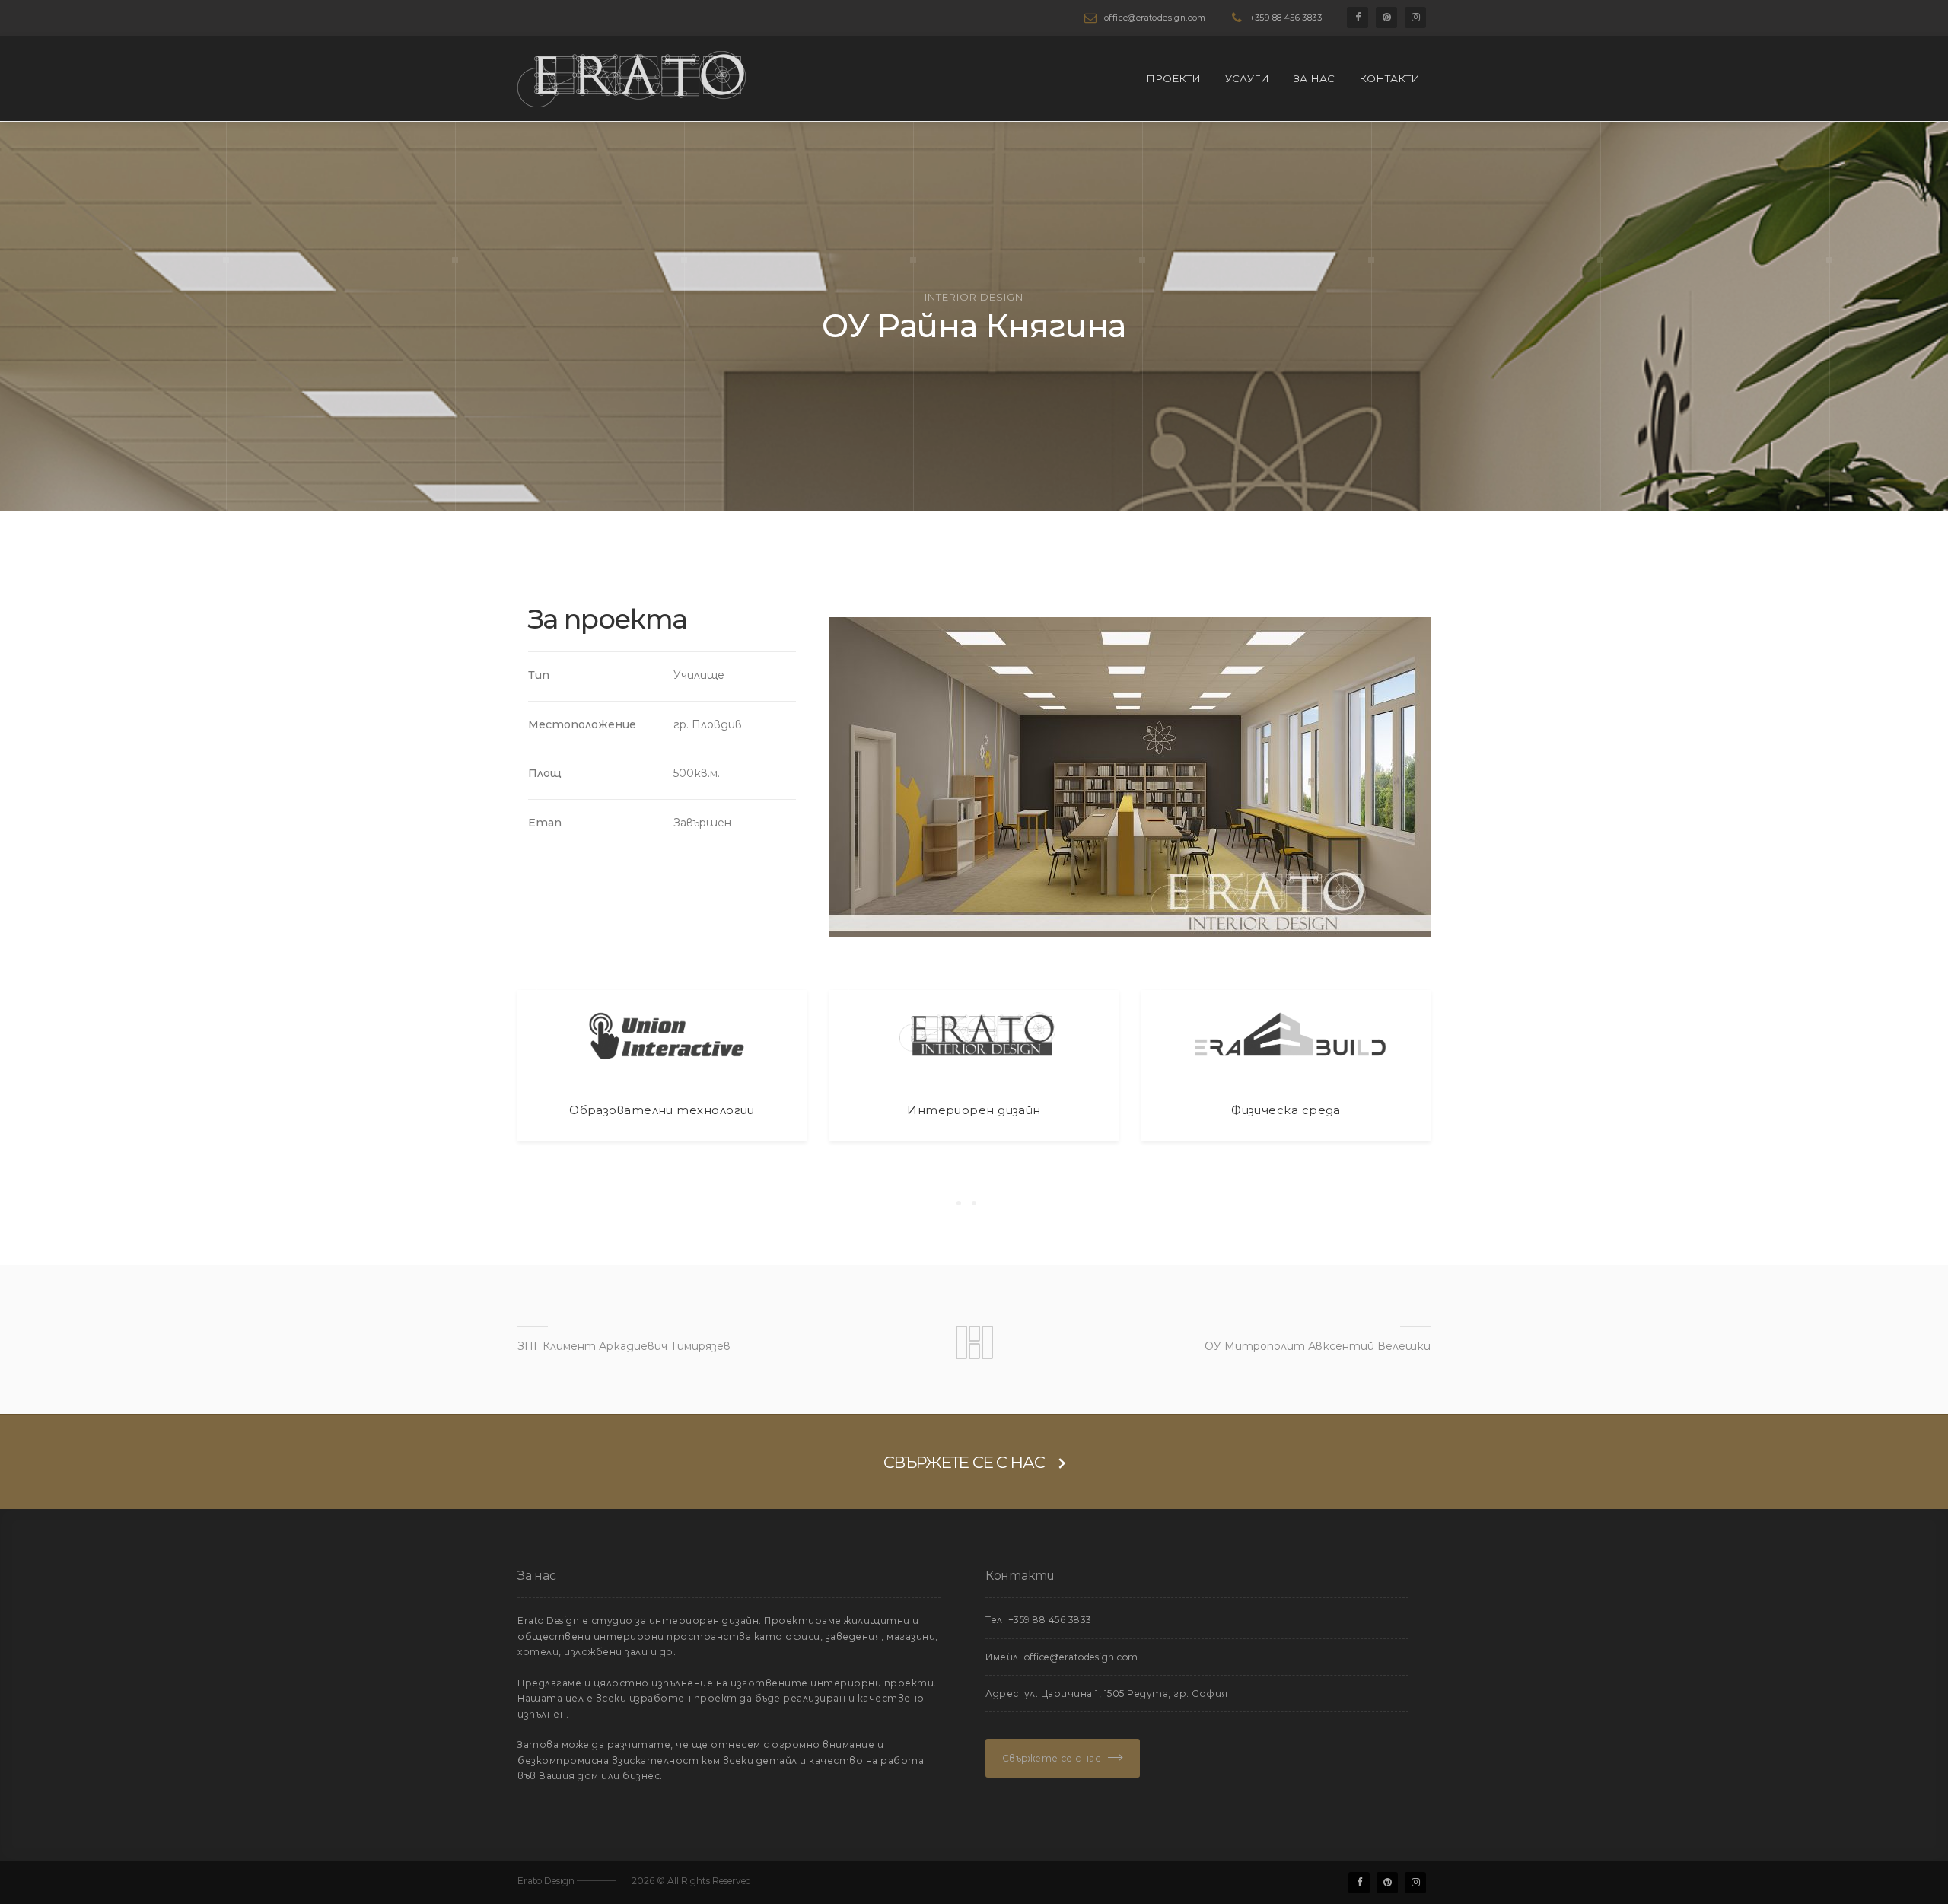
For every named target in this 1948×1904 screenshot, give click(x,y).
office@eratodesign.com (1155, 18)
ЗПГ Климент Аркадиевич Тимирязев (624, 1346)
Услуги (1247, 78)
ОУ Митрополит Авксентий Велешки (1318, 1346)
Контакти (1389, 78)
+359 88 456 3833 (1286, 18)
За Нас (1314, 78)
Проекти (1173, 78)
